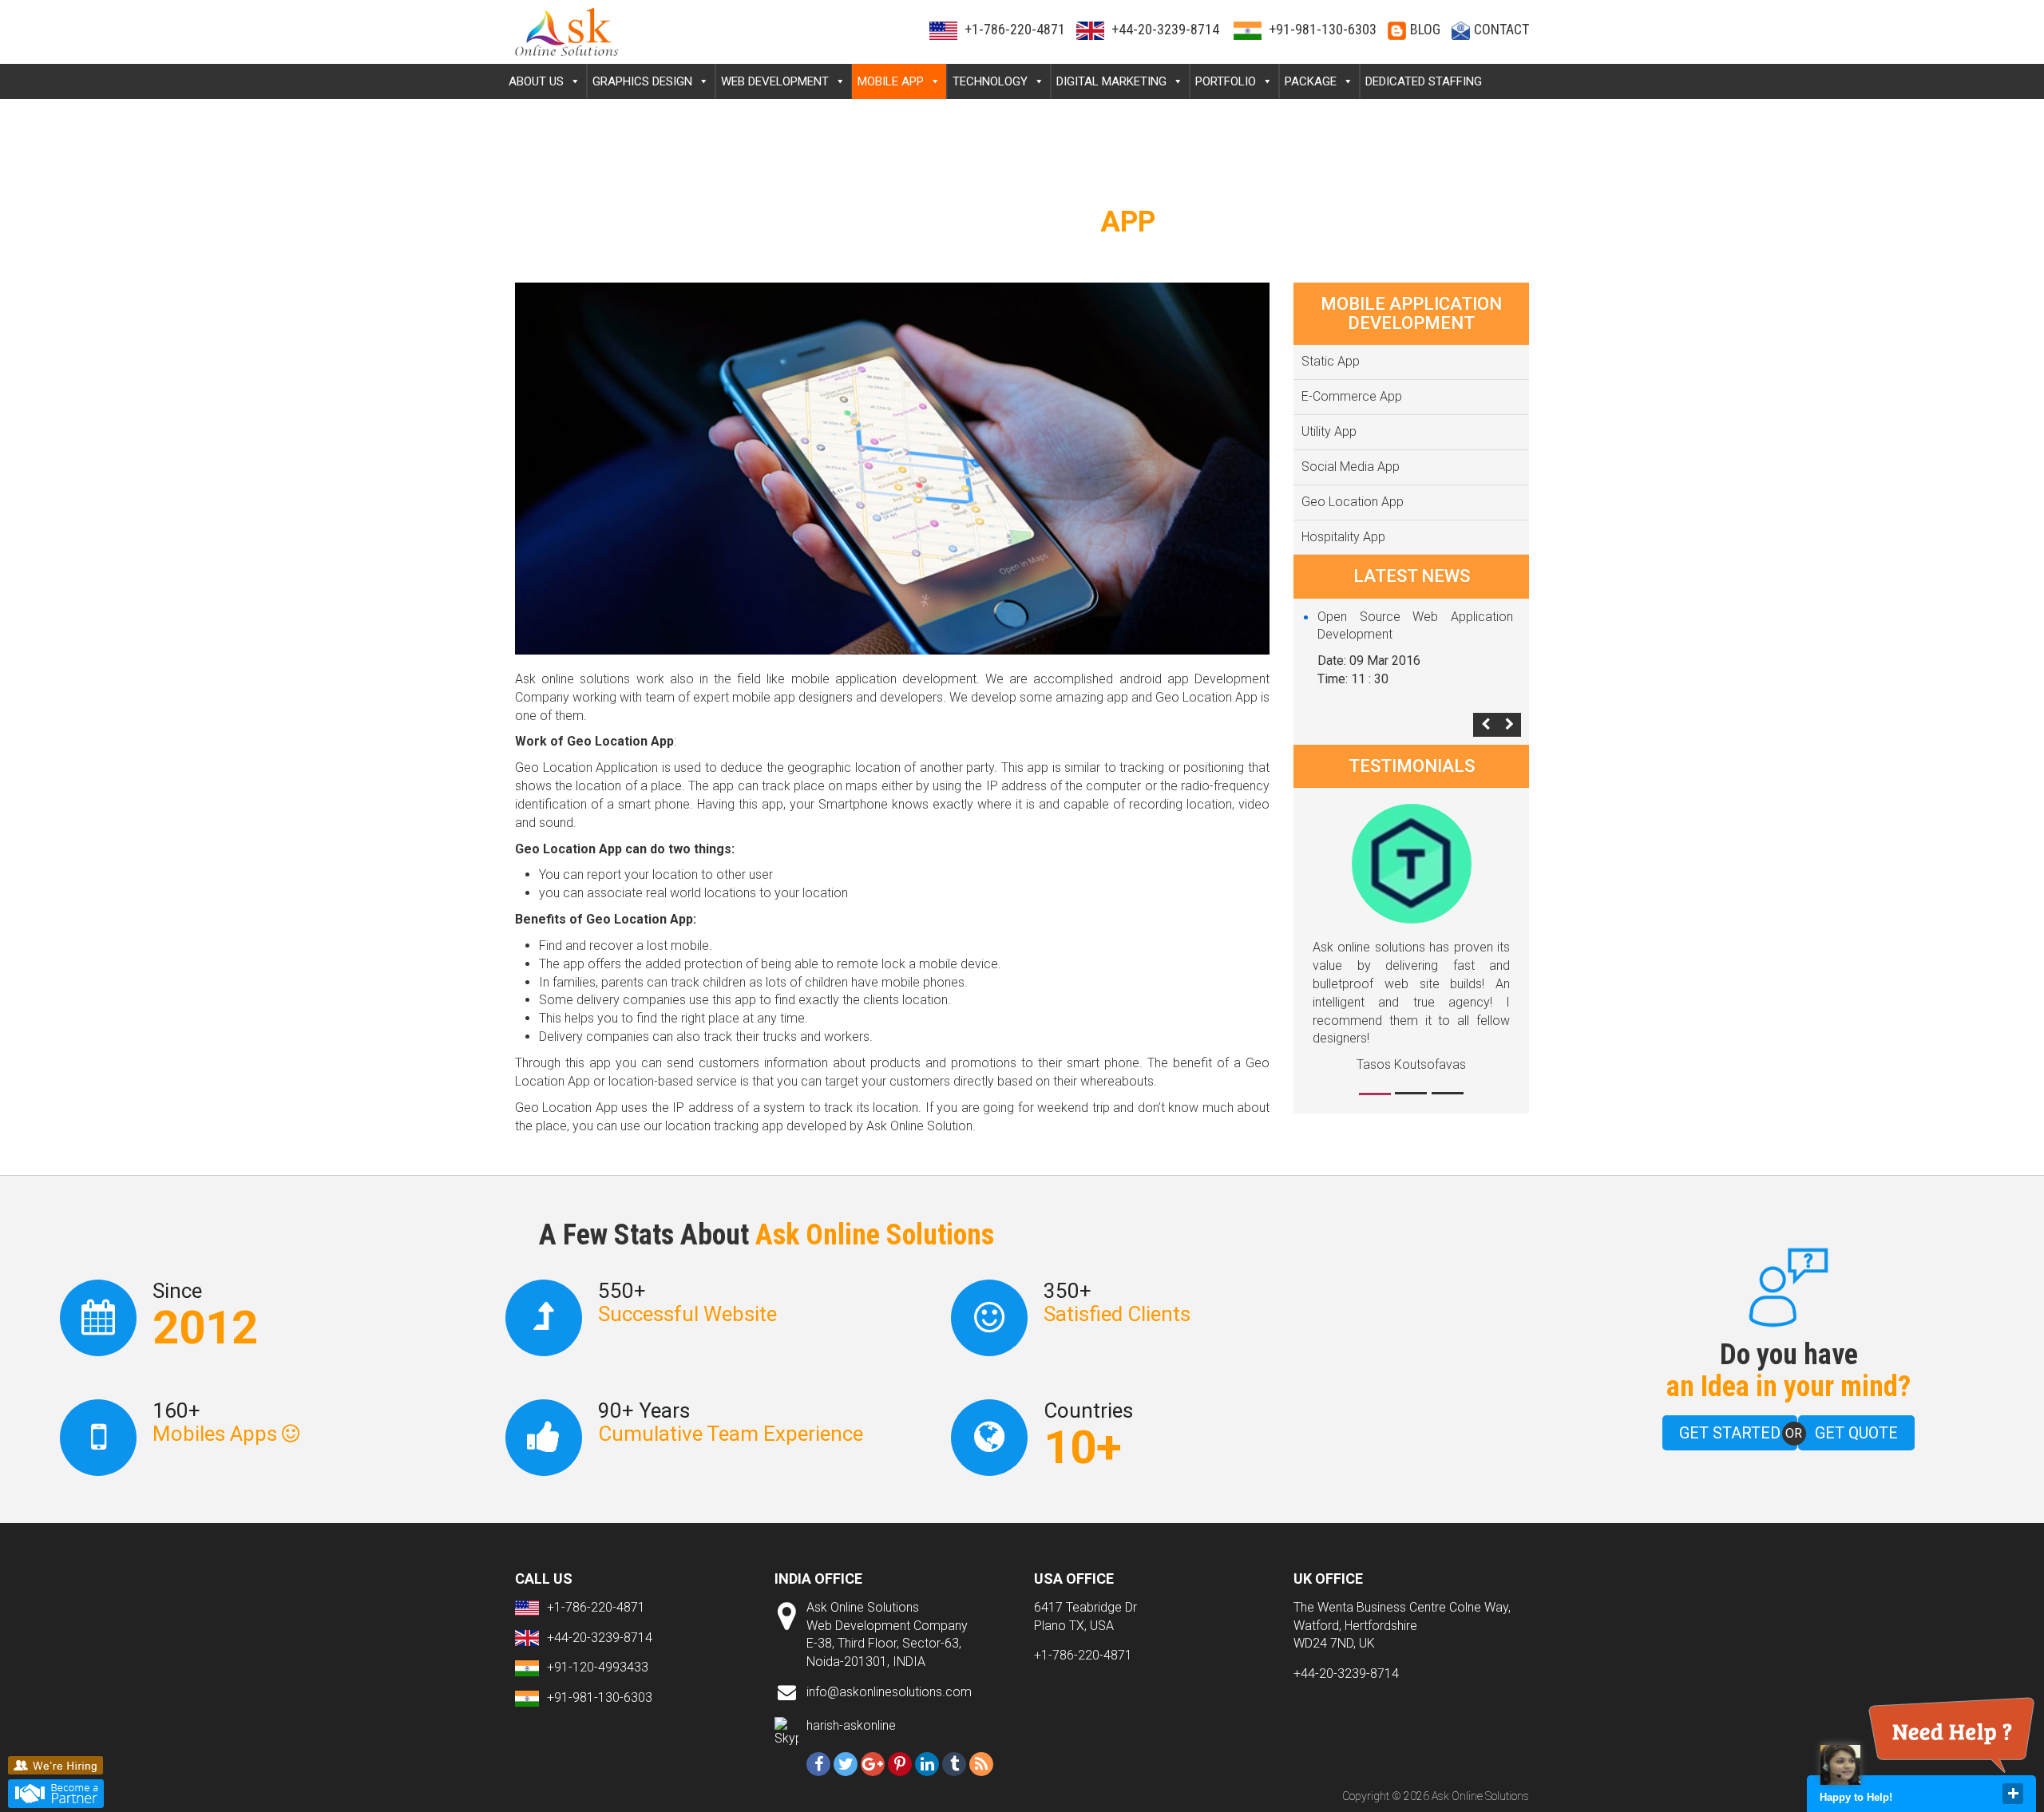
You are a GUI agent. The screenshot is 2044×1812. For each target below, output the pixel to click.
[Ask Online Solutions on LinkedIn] (927, 1764)
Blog (1425, 29)
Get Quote (1856, 1433)
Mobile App (891, 81)
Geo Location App (1353, 502)
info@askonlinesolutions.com (889, 1692)
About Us (536, 81)
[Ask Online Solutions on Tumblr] (954, 1764)
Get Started (1730, 1433)
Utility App (1329, 431)
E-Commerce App (1352, 396)
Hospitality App (1343, 537)
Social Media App (1351, 467)
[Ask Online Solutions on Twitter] (846, 1764)
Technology (990, 81)
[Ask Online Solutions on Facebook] (818, 1764)
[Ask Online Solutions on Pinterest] (900, 1764)
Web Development (775, 81)
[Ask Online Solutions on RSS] (981, 1764)
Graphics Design (642, 81)
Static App (1331, 361)
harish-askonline (851, 1725)
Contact (1501, 29)
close (2013, 1794)
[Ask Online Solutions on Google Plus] (873, 1764)
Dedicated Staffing (1424, 81)
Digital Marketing (1111, 81)
